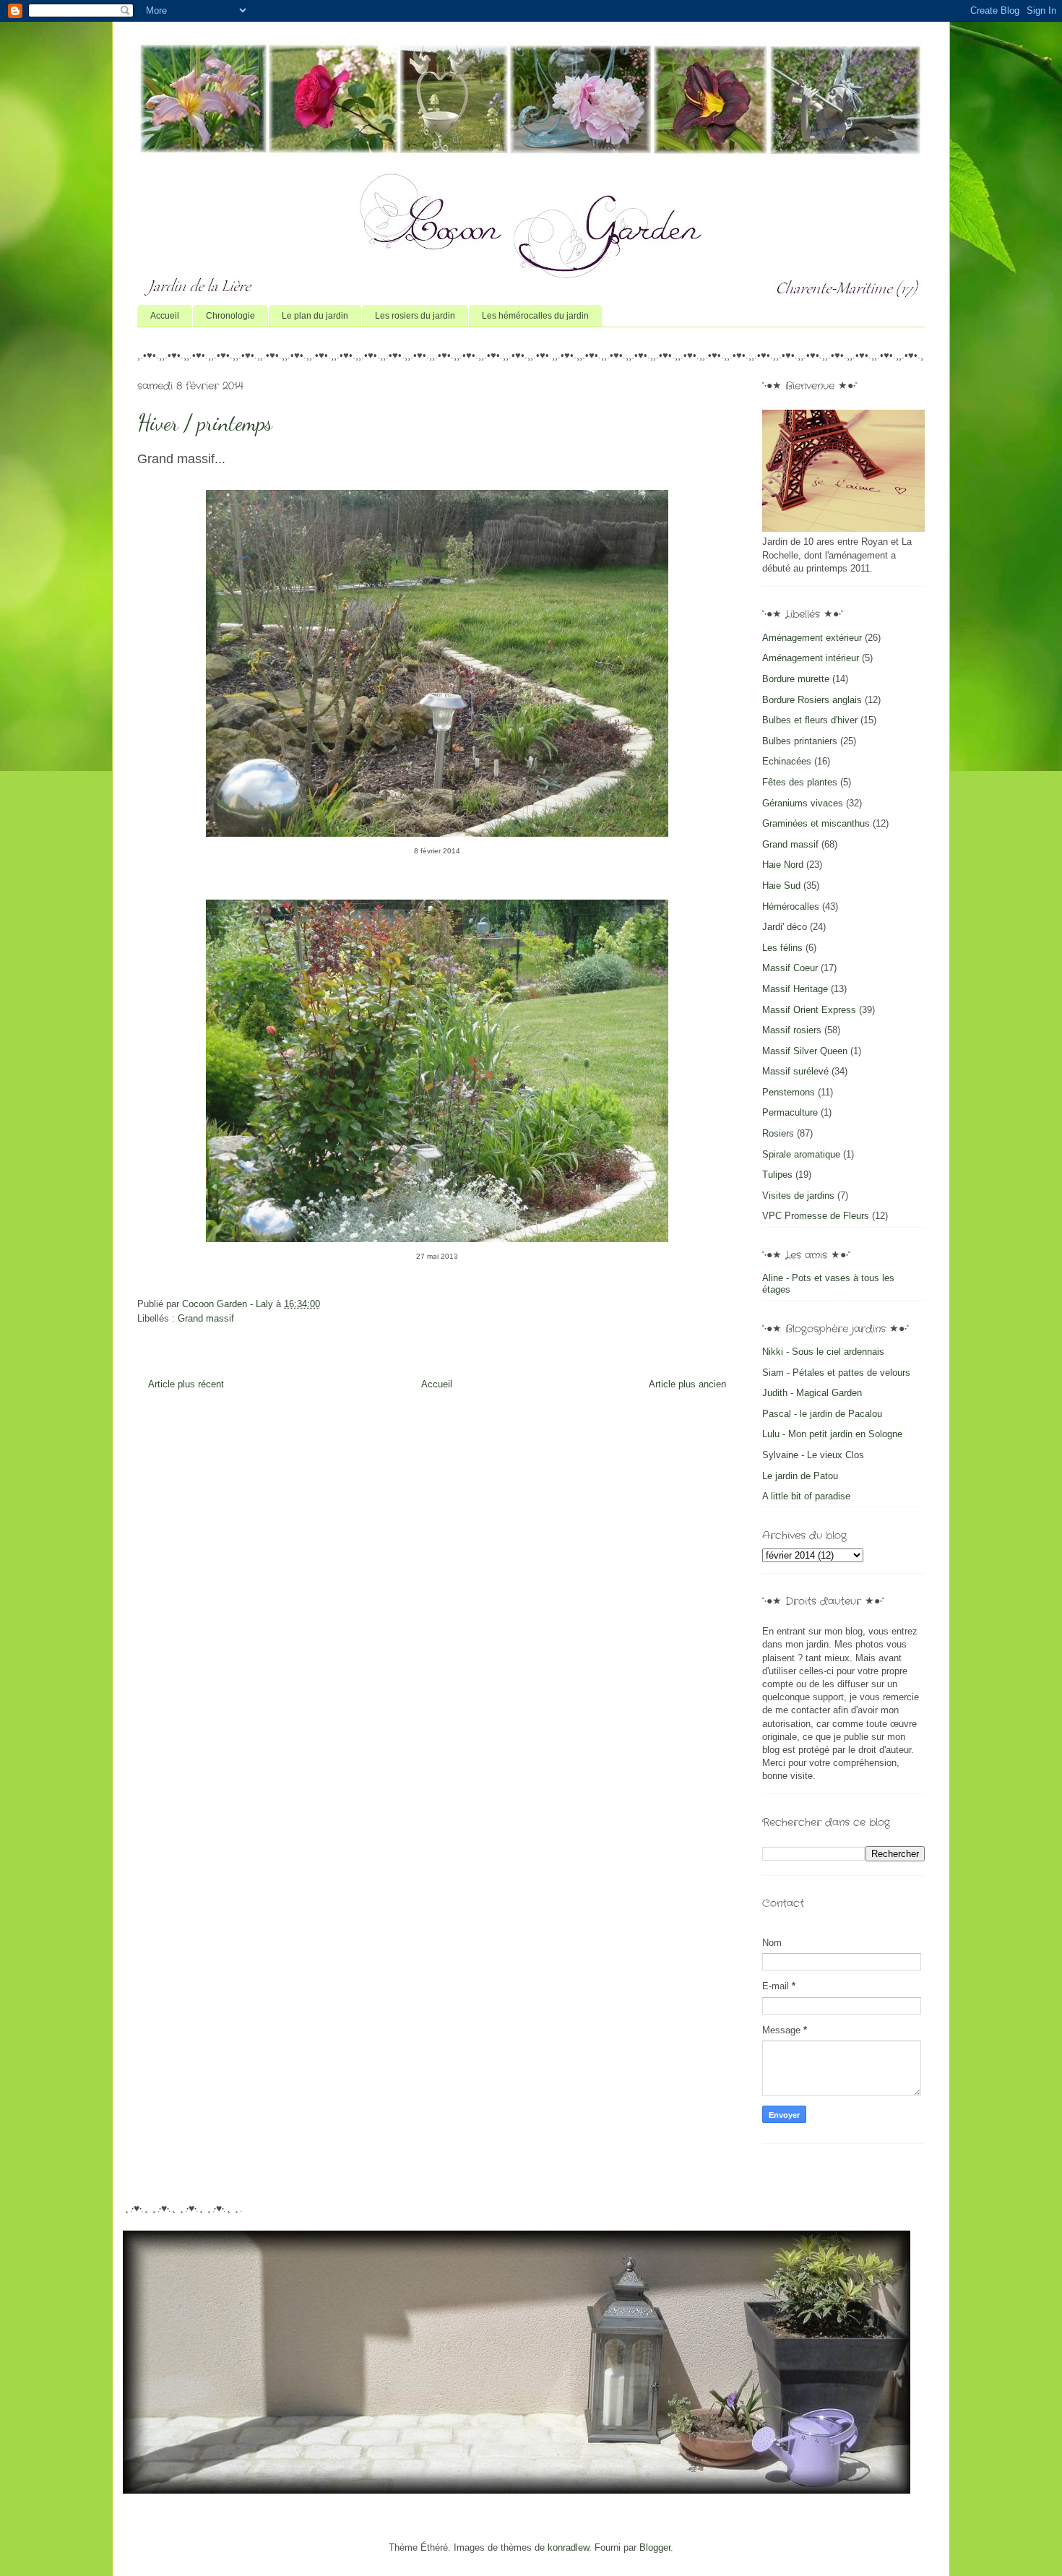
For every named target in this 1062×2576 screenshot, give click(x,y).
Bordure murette (796, 679)
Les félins (782, 948)
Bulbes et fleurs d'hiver (810, 720)
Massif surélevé (795, 1071)
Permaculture (790, 1112)
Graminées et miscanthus (816, 823)
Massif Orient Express (809, 1010)
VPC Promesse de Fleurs (816, 1216)
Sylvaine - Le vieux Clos (813, 1455)
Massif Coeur (790, 968)
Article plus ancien (687, 1384)
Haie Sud (781, 886)
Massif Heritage (795, 989)
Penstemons (789, 1092)
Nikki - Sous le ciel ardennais (823, 1352)
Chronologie (230, 316)
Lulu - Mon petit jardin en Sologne (832, 1434)
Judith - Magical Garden (812, 1393)
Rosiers (778, 1133)
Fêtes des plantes (800, 782)
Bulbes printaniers (800, 741)
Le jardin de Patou (800, 1476)
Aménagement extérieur (812, 638)
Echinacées (787, 761)
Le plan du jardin (315, 316)
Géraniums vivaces (803, 803)
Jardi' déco (785, 927)
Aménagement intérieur (811, 658)
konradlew (568, 2547)
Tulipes (777, 1175)
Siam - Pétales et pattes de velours (836, 1373)
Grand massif (206, 1318)
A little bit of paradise (806, 1496)
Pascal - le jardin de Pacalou (822, 1414)
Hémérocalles (791, 906)
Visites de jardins (798, 1196)
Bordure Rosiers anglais (812, 700)
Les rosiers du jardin (415, 316)
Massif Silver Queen (805, 1051)
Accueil (165, 316)
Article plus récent (186, 1384)
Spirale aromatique (801, 1154)
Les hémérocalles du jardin (535, 316)
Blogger (655, 2547)
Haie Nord (783, 865)
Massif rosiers (792, 1030)
